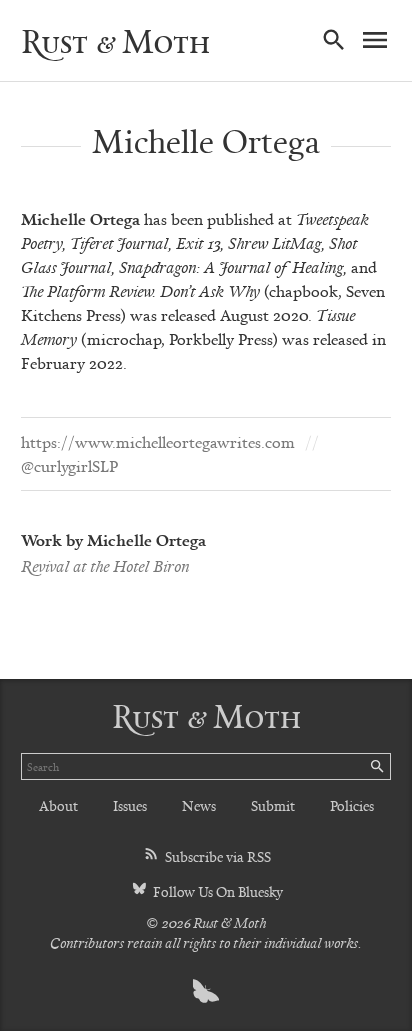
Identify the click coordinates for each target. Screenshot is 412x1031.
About (58, 805)
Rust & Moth (115, 41)
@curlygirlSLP (69, 466)
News (199, 805)
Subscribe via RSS (216, 856)
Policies (352, 805)
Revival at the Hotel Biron (105, 566)
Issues (130, 805)
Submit (273, 805)
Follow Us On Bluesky (216, 891)
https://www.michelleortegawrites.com (158, 442)
